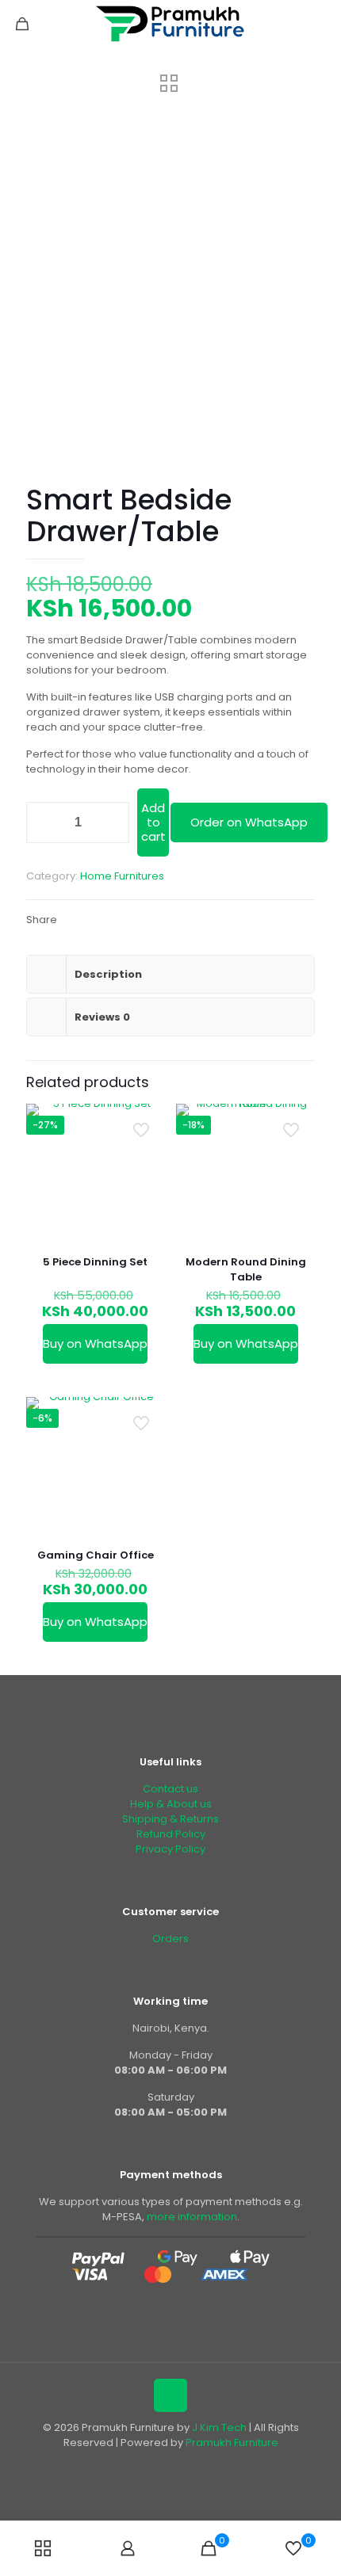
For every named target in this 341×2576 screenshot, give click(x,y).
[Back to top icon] (170, 2395)
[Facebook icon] (146, 2465)
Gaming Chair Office (96, 1555)
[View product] (147, 1122)
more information (192, 2217)
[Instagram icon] (195, 2465)
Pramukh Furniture (232, 2442)
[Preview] (147, 1145)
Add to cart (153, 822)
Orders (170, 1939)
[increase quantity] (111, 822)
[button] (248, 822)
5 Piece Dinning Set (95, 1262)
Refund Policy (171, 1834)
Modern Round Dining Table (246, 1269)
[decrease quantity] (44, 822)
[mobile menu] (320, 24)
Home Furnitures (122, 876)
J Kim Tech (219, 2427)
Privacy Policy (170, 1849)
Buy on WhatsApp (95, 1343)
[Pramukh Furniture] (170, 24)
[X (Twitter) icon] (162, 2465)
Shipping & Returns (170, 1819)
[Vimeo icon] (179, 2465)
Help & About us (171, 1804)
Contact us (170, 1789)
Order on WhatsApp (249, 822)
